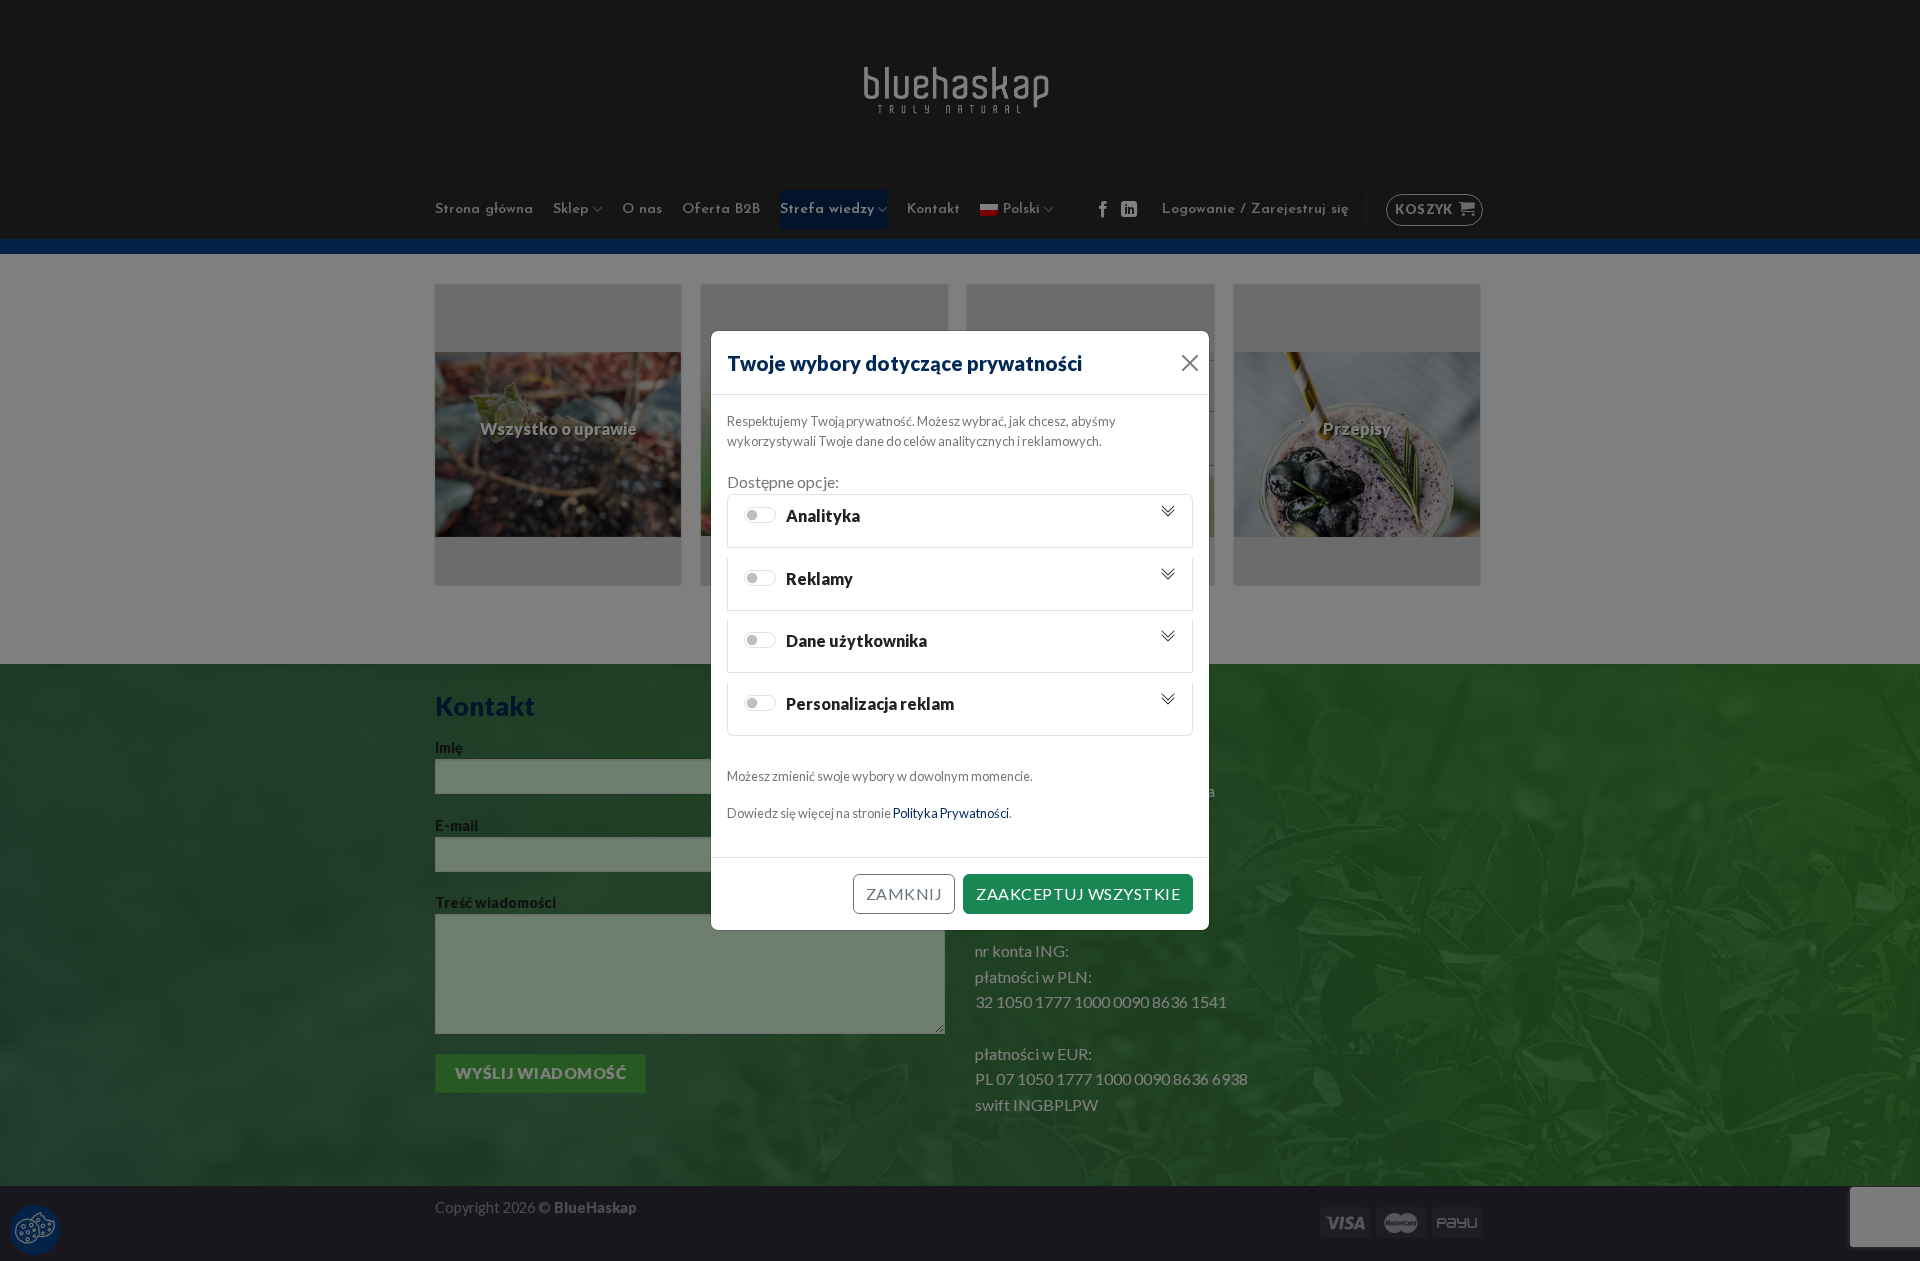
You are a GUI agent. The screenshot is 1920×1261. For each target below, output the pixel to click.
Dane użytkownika (856, 640)
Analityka (823, 515)
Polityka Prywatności (951, 813)
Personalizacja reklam (870, 703)
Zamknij (904, 893)
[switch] (760, 515)
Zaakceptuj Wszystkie (1078, 893)
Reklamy (819, 578)
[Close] (1189, 362)
